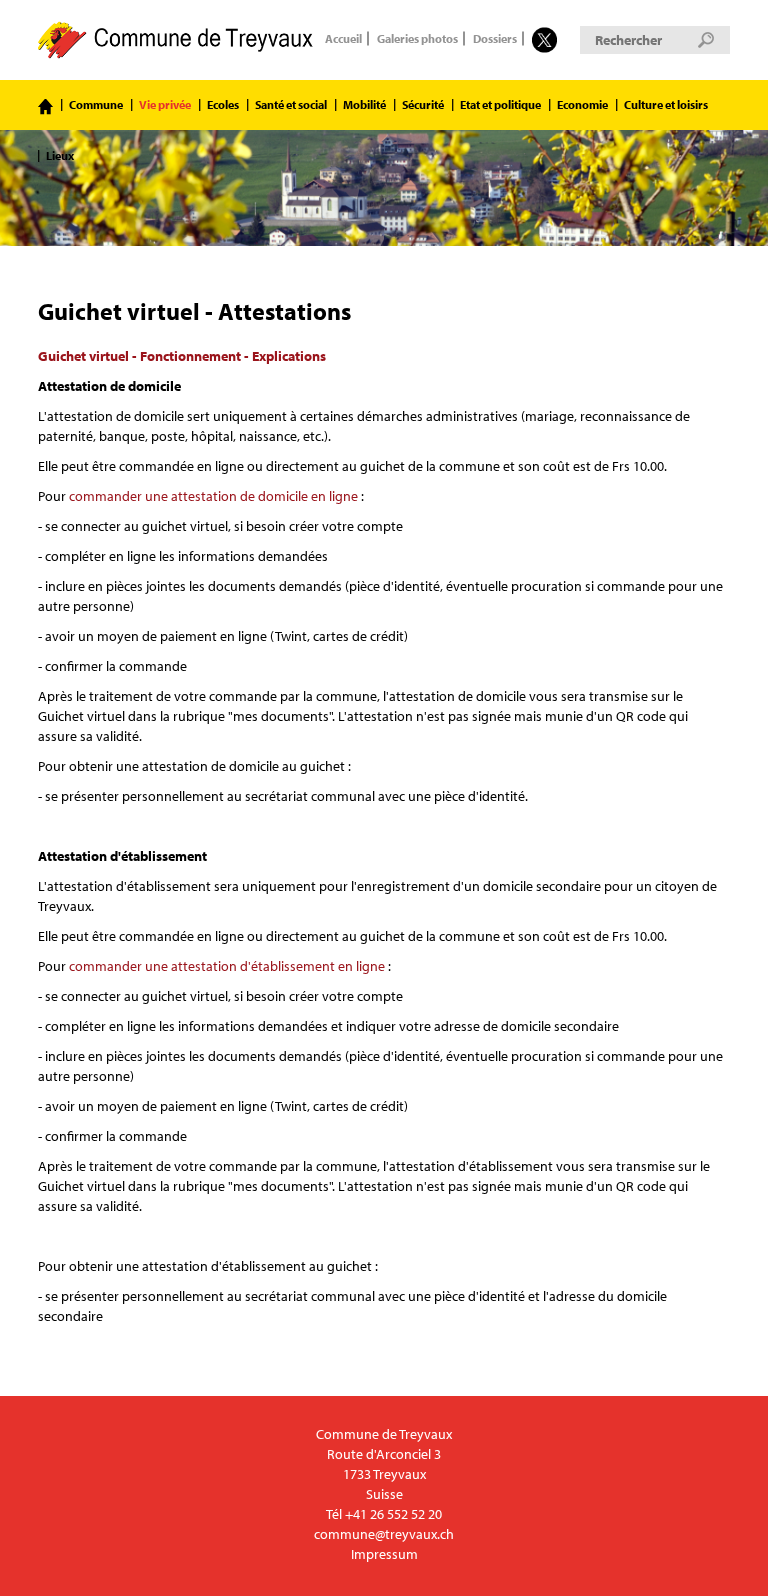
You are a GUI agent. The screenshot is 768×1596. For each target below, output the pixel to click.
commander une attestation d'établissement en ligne (227, 966)
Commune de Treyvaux (176, 40)
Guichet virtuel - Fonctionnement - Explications (182, 356)
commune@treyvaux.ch (384, 1534)
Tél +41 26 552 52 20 (384, 1514)
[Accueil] (45, 106)
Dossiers (495, 39)
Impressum (384, 1554)
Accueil (343, 39)
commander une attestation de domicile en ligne (213, 496)
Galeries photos (417, 39)
